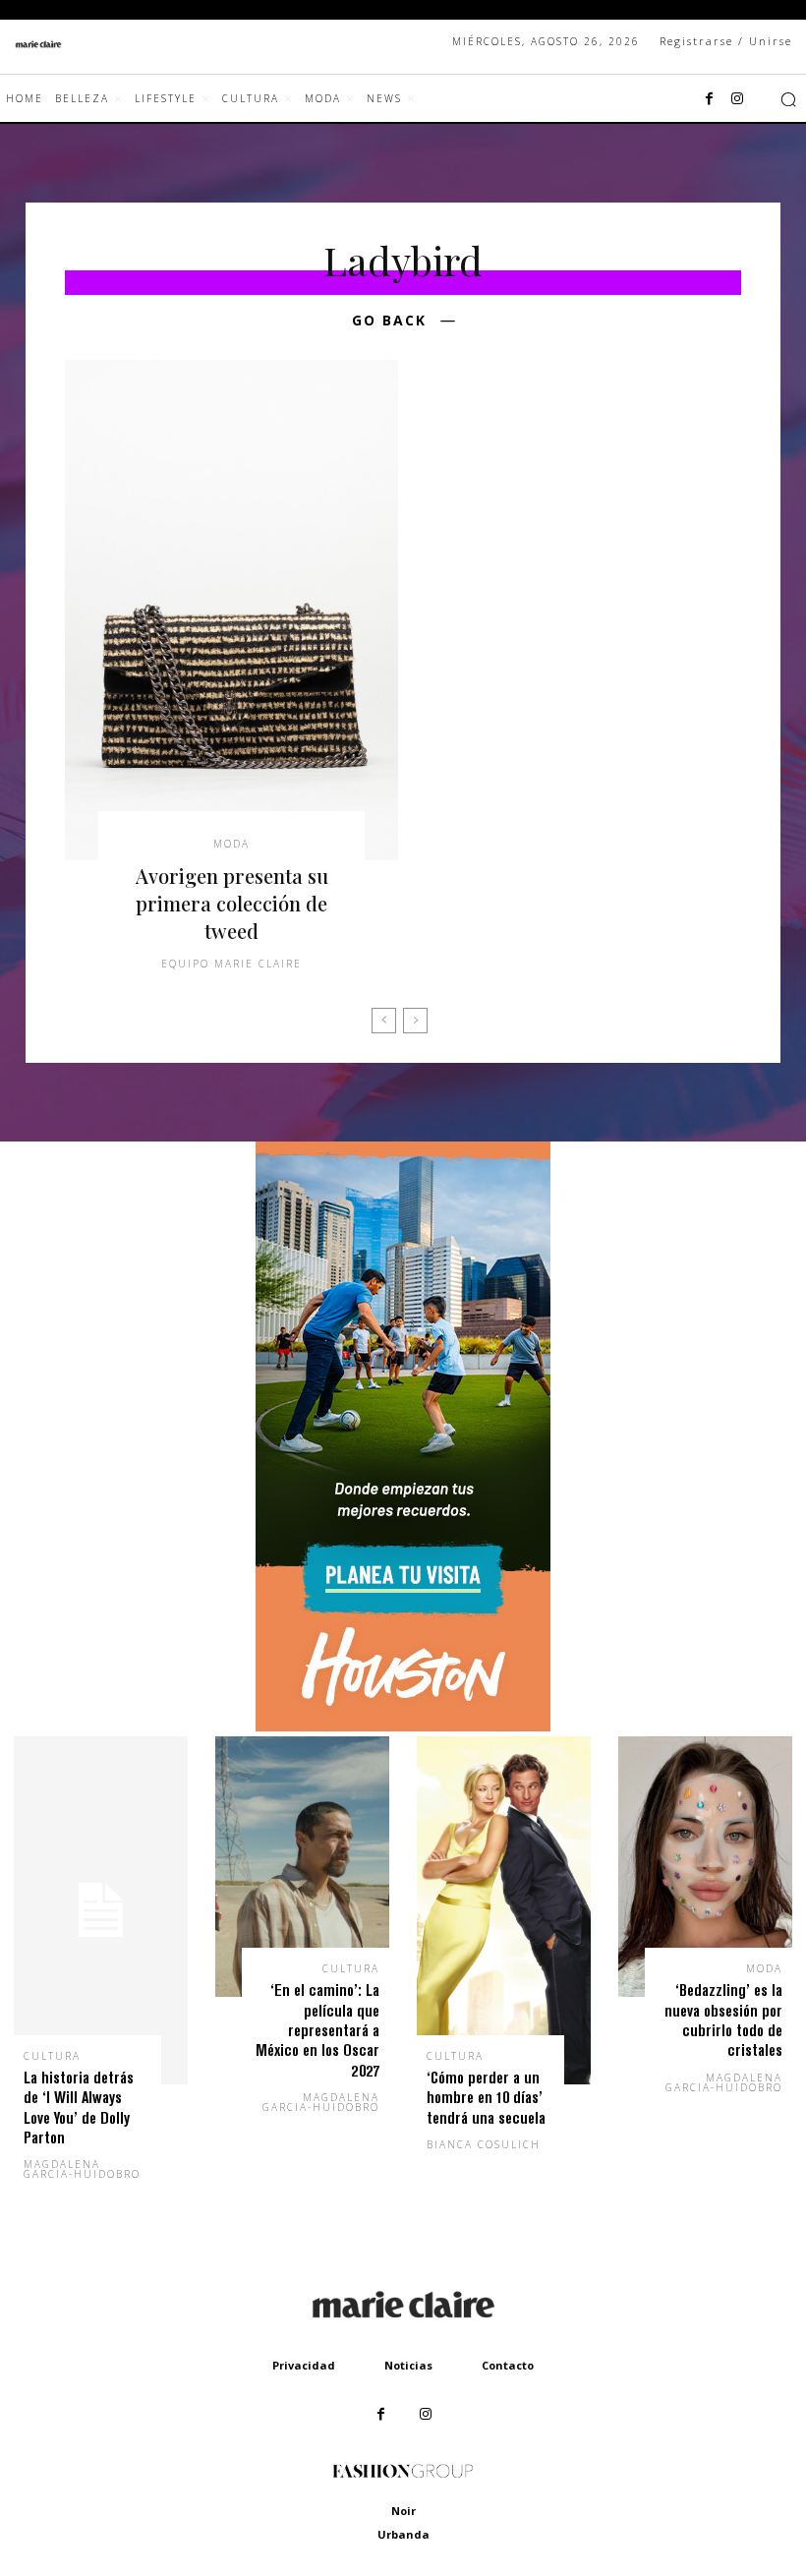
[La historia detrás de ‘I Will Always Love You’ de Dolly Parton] (101, 1910)
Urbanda (403, 2534)
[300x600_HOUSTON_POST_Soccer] (403, 1726)
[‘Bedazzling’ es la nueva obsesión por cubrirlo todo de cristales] (705, 1867)
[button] (788, 99)
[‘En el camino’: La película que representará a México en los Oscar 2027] (302, 1867)
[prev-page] (384, 1021)
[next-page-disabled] (415, 1021)
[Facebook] (710, 99)
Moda (231, 844)
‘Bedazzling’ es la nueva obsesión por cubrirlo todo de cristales (723, 2020)
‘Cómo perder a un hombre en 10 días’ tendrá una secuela (486, 2097)
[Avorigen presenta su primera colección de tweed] (231, 610)
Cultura (52, 2056)
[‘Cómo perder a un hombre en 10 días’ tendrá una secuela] (504, 1910)
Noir (403, 2511)
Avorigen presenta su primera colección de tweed (232, 903)
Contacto (508, 2365)
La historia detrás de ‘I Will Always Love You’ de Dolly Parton (79, 2107)
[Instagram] (737, 99)
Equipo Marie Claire (231, 964)
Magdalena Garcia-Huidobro (82, 2169)
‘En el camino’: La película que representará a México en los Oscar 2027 (317, 2030)
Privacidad (304, 2365)
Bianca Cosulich (484, 2144)
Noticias (408, 2365)
